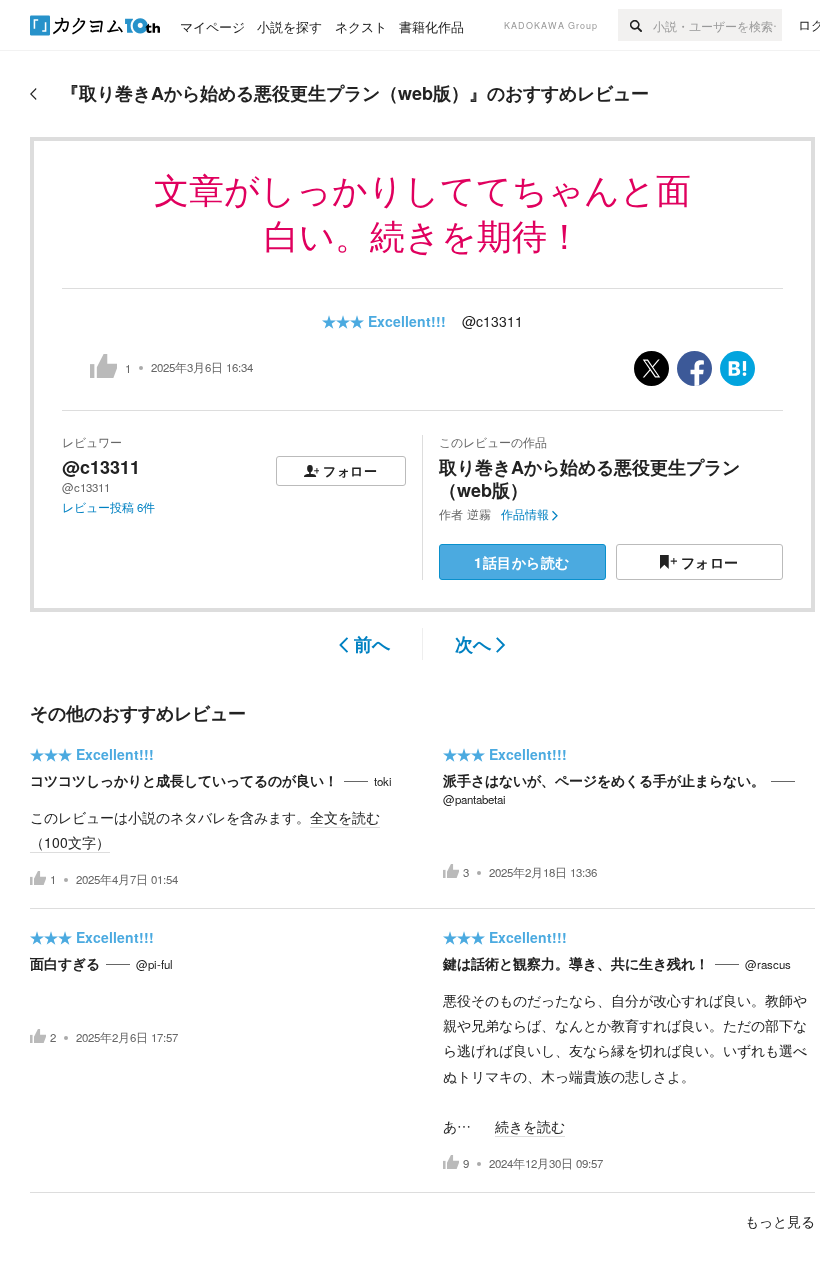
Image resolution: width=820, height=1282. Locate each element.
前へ (372, 644)
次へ (473, 644)
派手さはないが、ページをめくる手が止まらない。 (604, 780)
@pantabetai (474, 799)
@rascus (768, 964)
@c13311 (492, 321)
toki (383, 781)
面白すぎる (65, 963)
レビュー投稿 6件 (108, 507)
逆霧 (479, 514)
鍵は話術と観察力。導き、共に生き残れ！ (576, 963)
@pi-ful (154, 964)
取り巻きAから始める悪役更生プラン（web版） (589, 478)
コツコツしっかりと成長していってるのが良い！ (184, 780)
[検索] (635, 25)
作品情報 (525, 514)
